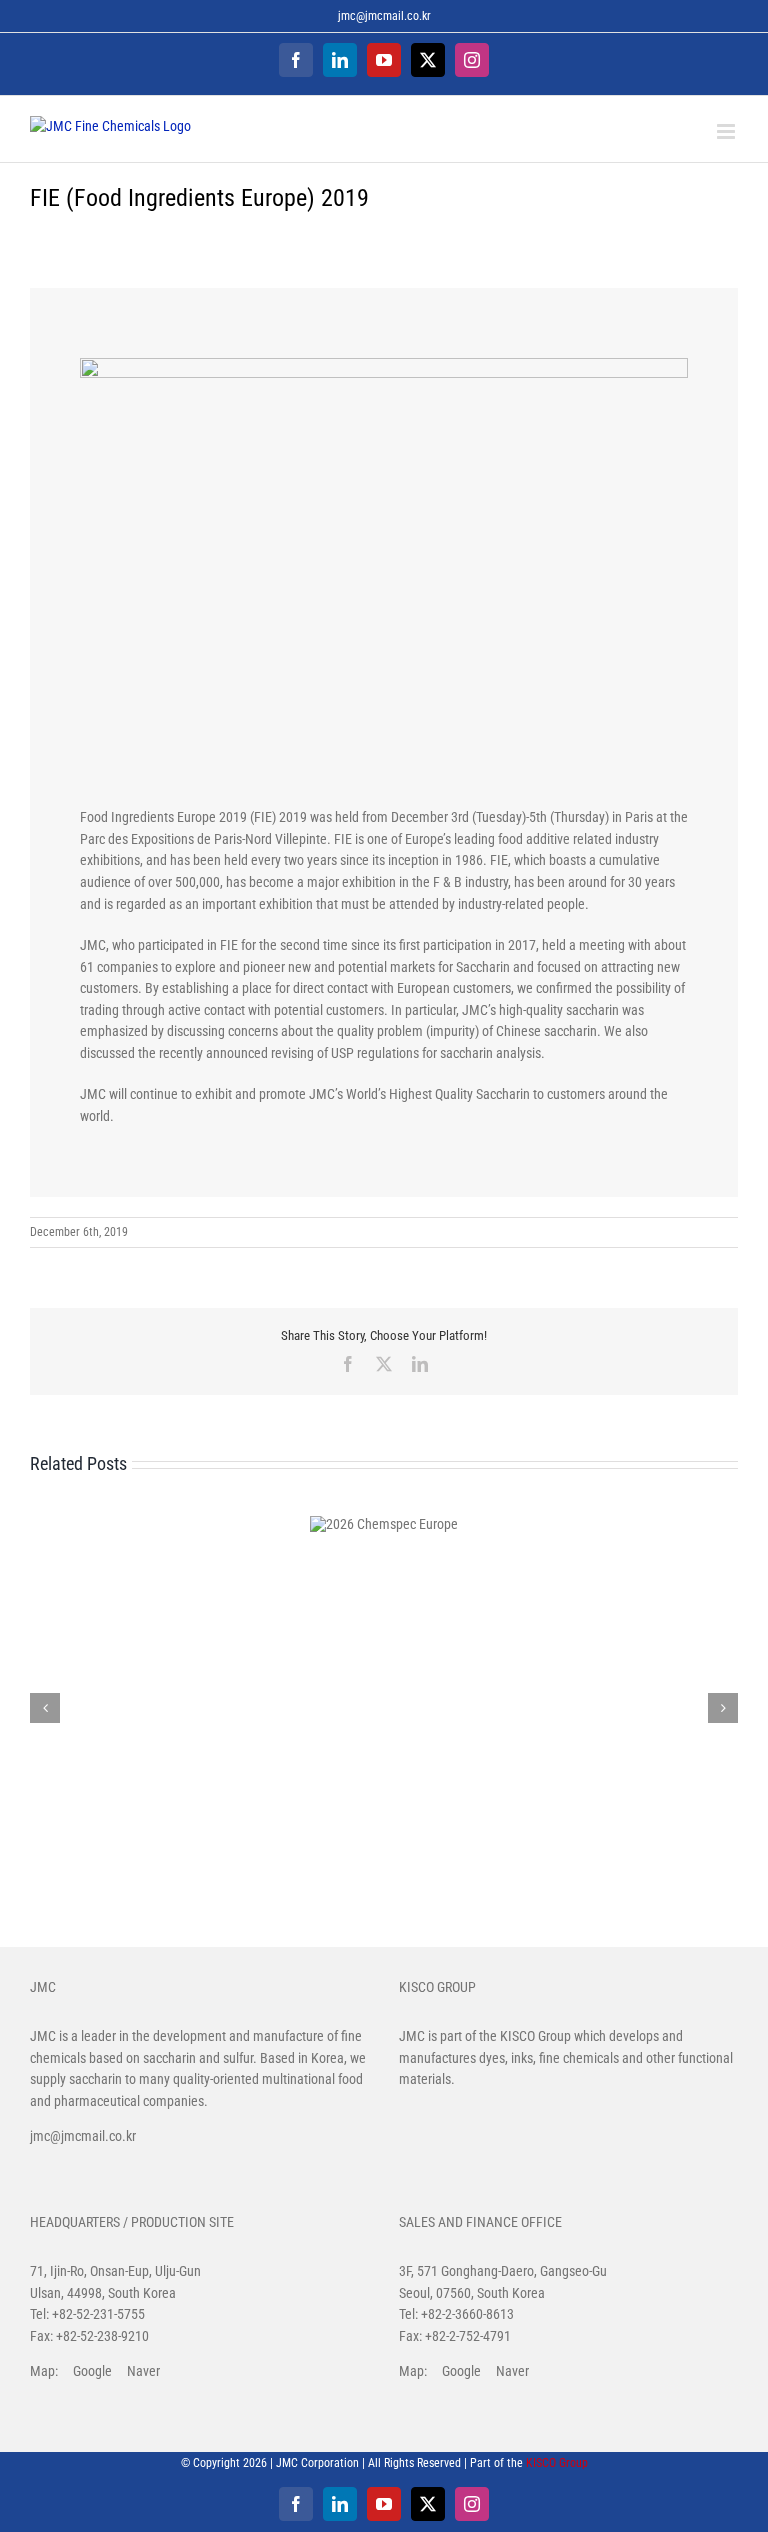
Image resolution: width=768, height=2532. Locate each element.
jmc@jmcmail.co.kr (384, 16)
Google (92, 2371)
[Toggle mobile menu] (727, 131)
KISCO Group (535, 2036)
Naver (143, 2371)
